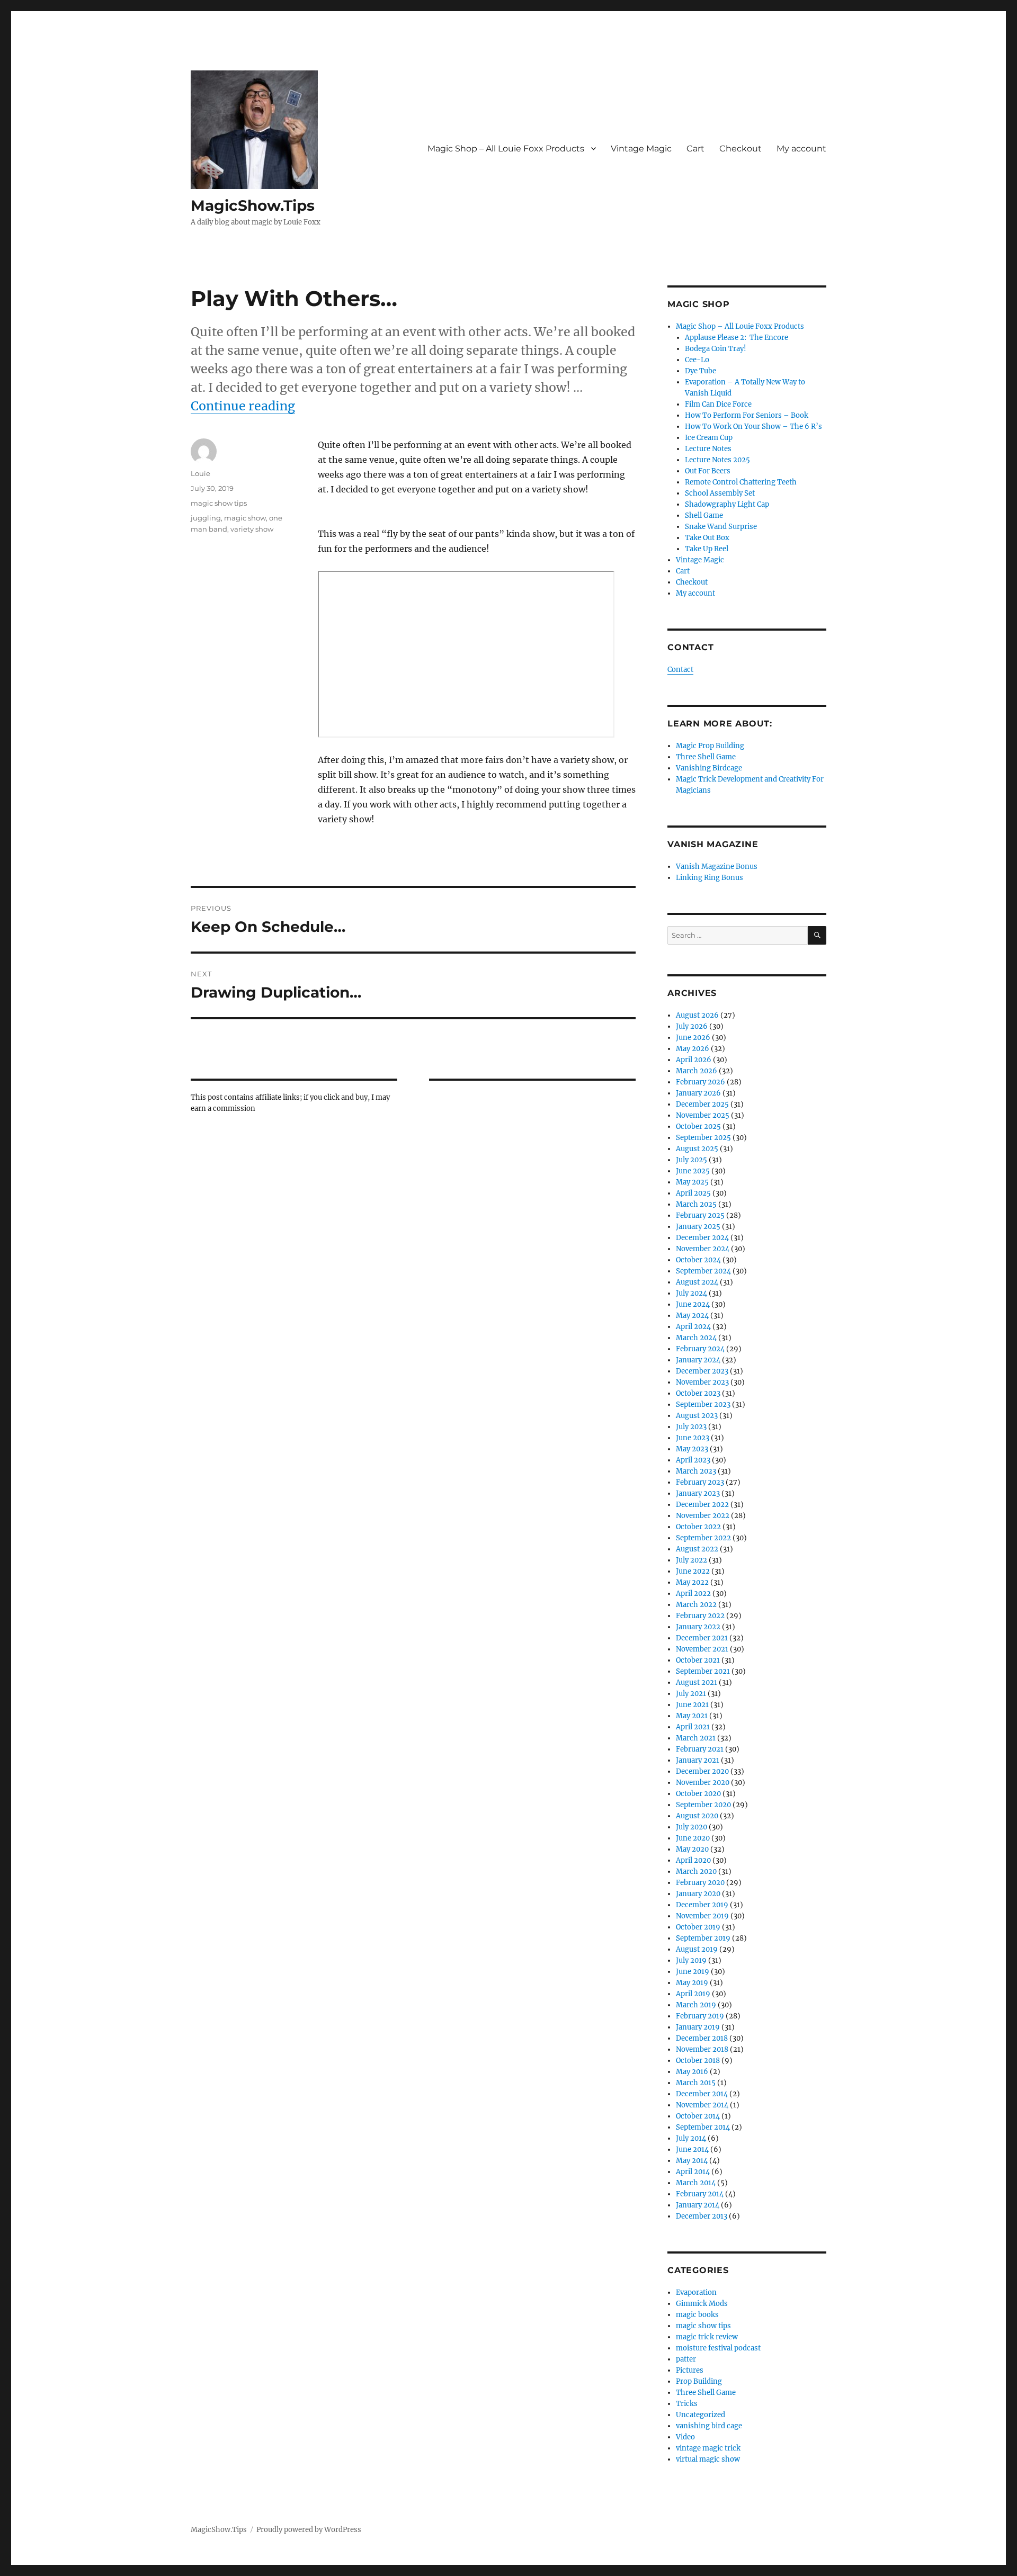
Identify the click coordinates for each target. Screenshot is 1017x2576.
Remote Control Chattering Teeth (741, 482)
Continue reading (243, 406)
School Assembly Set (720, 493)
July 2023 (691, 1427)
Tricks (687, 2404)
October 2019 (698, 1927)
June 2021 (692, 1705)
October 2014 (698, 2116)
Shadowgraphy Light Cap (727, 504)
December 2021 (702, 1638)
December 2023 (702, 1371)
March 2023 (696, 1471)
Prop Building (699, 2381)
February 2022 (700, 1616)
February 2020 (700, 1883)
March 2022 (696, 1605)
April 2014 (693, 2172)
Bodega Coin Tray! (716, 349)
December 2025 (702, 1104)
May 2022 (692, 1582)
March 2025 (696, 1204)
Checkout (741, 149)
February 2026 (701, 1082)
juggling (206, 518)
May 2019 (692, 1983)
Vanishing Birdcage (709, 768)
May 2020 (692, 1849)
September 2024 (703, 1271)
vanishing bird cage (709, 2426)
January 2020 (698, 1894)
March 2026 (697, 1071)
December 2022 (702, 1505)
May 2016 (692, 2072)
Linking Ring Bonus (710, 878)
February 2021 (700, 1749)
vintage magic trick (708, 2448)
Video (685, 2437)
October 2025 (698, 1127)
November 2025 (703, 1115)
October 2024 (698, 1260)
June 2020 (693, 1838)
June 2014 (692, 2149)
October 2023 (698, 1393)
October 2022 (698, 1527)
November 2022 (703, 1516)
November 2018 (702, 2049)
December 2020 (702, 1771)
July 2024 (692, 1293)
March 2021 (696, 1738)
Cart (695, 149)
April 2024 (693, 1327)
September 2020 (703, 1805)
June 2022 (693, 1571)
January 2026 (698, 1093)
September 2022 (703, 1538)
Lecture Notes (708, 449)
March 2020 (696, 1872)
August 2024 (697, 1282)
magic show (245, 518)
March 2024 (696, 1338)
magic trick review (707, 2337)
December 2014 (702, 2094)
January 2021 (698, 1760)
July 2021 (691, 1694)
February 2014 (700, 2194)
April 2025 (693, 1193)
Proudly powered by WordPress (309, 2530)
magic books (697, 2315)
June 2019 (693, 1972)
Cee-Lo (697, 360)
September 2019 (703, 1938)
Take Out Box (707, 538)
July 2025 (692, 1160)
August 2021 (697, 1682)
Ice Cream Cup (709, 438)
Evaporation (696, 2292)
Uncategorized (701, 2415)
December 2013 (702, 2216)
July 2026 (692, 1026)
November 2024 (703, 1249)
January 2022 (698, 1627)
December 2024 (702, 1238)
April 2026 (694, 1060)
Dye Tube (701, 371)
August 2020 (697, 1816)
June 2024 (693, 1304)
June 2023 (693, 1438)
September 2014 (703, 2127)
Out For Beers (708, 471)
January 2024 (698, 1360)
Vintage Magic (641, 149)
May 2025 (692, 1182)
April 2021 (693, 1727)
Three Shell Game (706, 757)
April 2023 (693, 1460)
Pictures (690, 2370)
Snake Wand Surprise (721, 527)
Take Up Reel (707, 549)
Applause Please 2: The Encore (737, 338)
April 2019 (693, 1994)
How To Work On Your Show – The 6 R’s (753, 427)
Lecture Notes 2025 (717, 460)
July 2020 (692, 1827)
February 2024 (700, 1349)
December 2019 (702, 1905)
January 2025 (698, 1227)
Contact (680, 670)
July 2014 (691, 2138)
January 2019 (698, 2027)
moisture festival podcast (718, 2348)
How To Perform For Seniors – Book (747, 415)
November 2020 (703, 1783)
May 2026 (693, 1049)
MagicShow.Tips (253, 205)
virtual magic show (708, 2459)
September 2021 (703, 1671)
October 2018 (698, 2061)
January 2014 (698, 2205)
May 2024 (692, 1316)
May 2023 (692, 1449)
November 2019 (702, 1916)
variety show (252, 529)
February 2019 (700, 2016)
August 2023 (697, 1416)
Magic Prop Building (710, 746)
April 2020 (693, 1860)
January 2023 (698, 1493)
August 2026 (697, 1015)
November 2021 (702, 1649)
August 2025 (697, 1149)
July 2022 (692, 1560)
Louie (200, 473)
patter (686, 2359)
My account (801, 149)
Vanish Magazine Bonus (717, 867)
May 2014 (692, 2161)
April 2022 (693, 1594)
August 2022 (697, 1549)
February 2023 (700, 1482)
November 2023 (702, 1382)
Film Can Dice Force (718, 404)
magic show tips (219, 503)
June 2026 (693, 1038)
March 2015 (696, 2083)
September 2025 (703, 1138)
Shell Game (704, 515)
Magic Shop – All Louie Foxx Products (506, 149)
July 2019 (691, 1960)
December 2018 (702, 2038)
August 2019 (697, 1949)
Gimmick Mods (702, 2304)
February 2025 (700, 1215)
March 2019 (696, 2005)
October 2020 (698, 1794)
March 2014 (696, 2183)
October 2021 (698, 1660)
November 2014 (702, 2105)
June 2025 (693, 1171)
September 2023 (703, 1404)
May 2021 (692, 1716)
